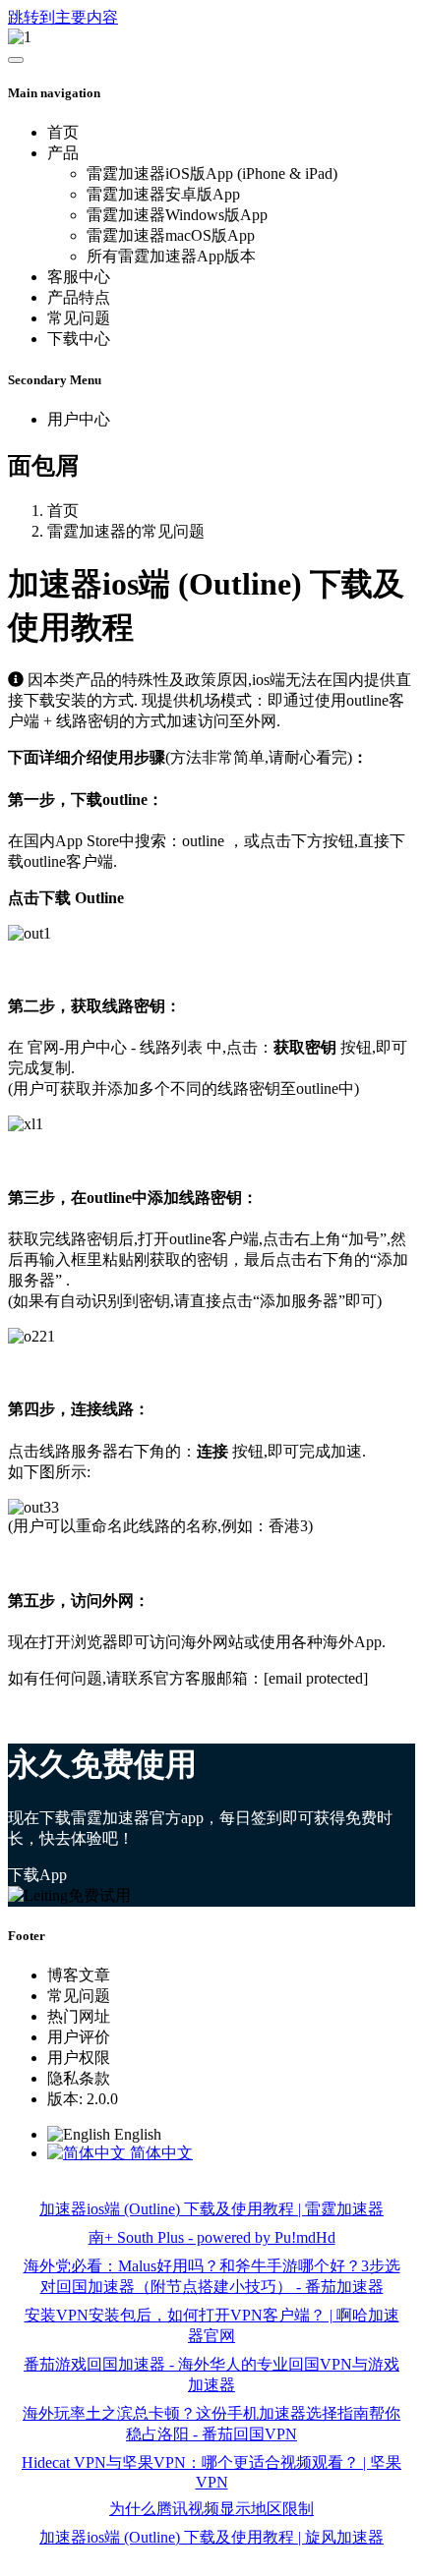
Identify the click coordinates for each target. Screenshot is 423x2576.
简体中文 (159, 2153)
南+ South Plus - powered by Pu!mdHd (212, 2237)
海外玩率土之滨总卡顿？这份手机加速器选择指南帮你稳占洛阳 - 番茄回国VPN (211, 2424)
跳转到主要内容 (63, 17)
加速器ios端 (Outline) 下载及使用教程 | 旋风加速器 (211, 2537)
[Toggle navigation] (16, 60)
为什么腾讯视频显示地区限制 (211, 2509)
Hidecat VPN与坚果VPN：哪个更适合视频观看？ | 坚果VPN (211, 2472)
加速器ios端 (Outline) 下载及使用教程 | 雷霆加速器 (211, 2209)
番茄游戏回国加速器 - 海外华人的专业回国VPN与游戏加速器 (211, 2375)
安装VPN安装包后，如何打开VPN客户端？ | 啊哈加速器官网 (212, 2325)
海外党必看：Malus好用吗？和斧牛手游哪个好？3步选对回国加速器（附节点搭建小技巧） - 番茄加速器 (212, 2276)
